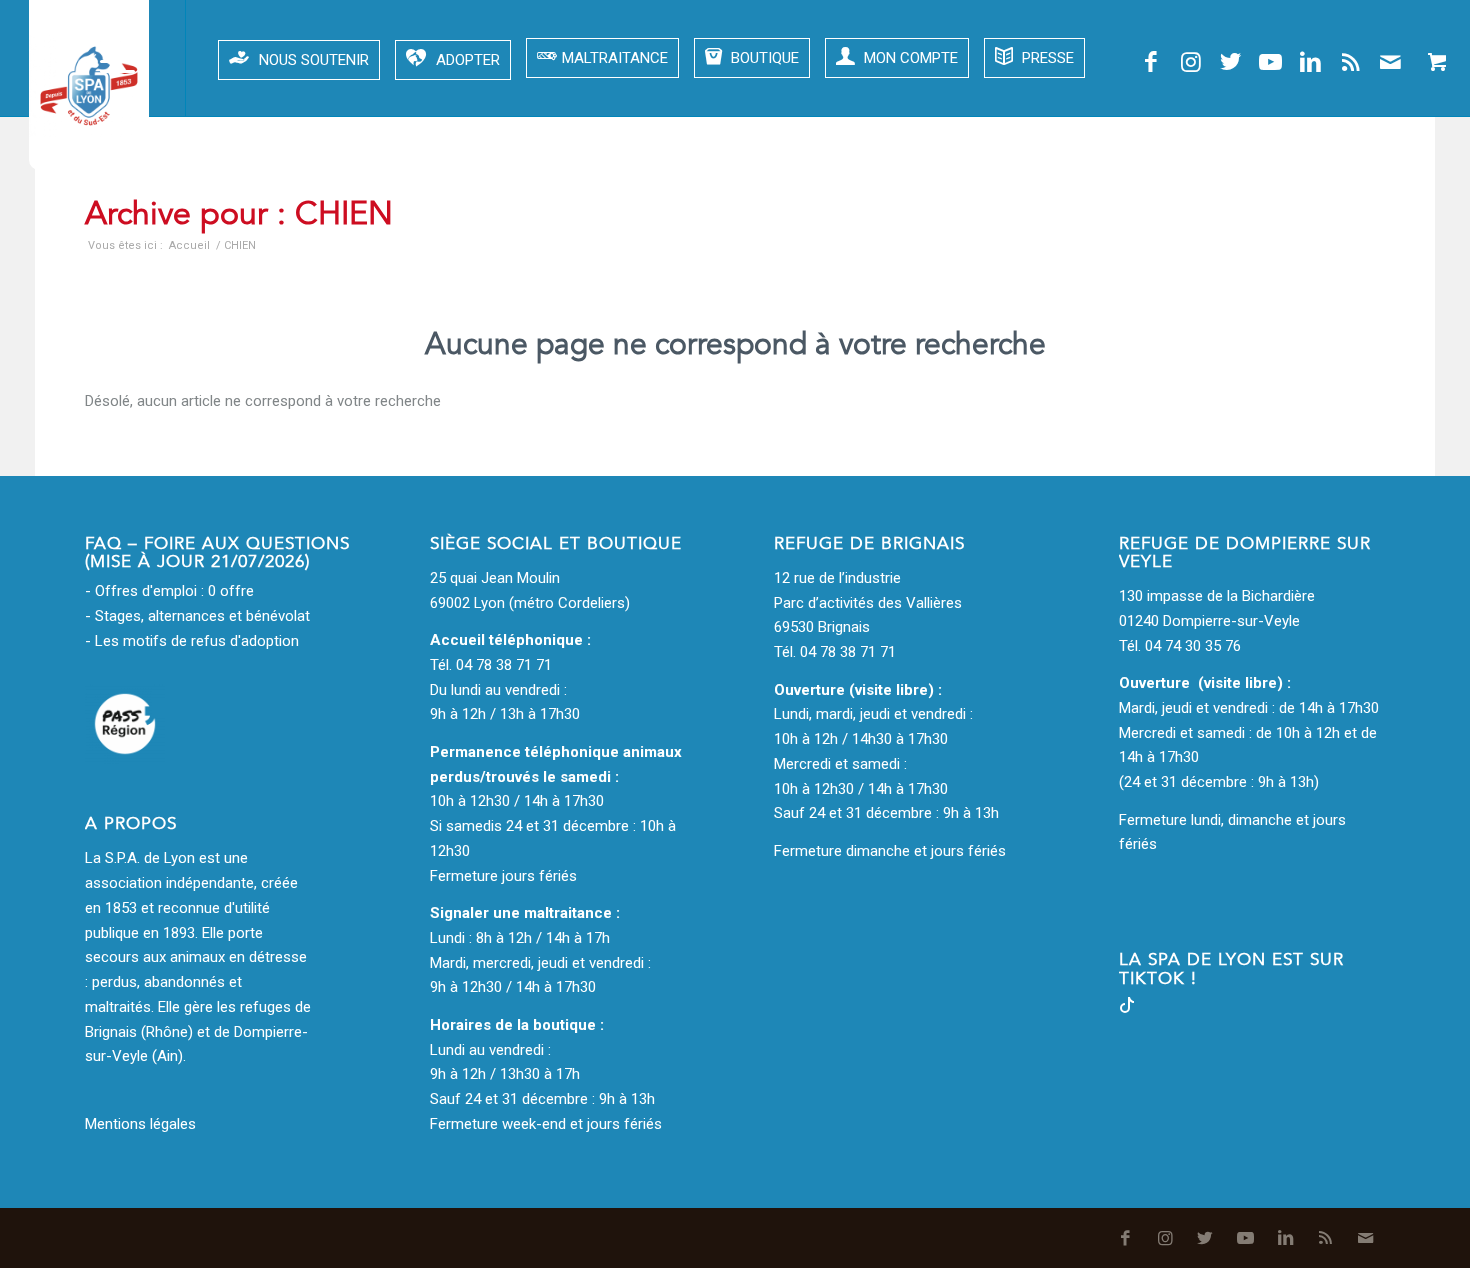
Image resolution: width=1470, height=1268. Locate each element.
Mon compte (909, 58)
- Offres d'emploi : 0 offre (169, 591)
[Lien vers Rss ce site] (1351, 62)
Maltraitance (615, 58)
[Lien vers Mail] (1391, 62)
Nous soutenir (314, 60)
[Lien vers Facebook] (1151, 62)
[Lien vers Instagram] (1191, 62)
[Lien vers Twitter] (1231, 62)
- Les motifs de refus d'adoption (192, 641)
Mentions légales (140, 1124)
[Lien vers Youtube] (1271, 62)
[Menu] (111, 58)
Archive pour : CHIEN (239, 214)
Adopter (468, 60)
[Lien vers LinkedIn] (1311, 62)
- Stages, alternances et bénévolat (197, 616)
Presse (1046, 58)
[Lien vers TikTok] (1127, 1008)
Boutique (763, 58)
